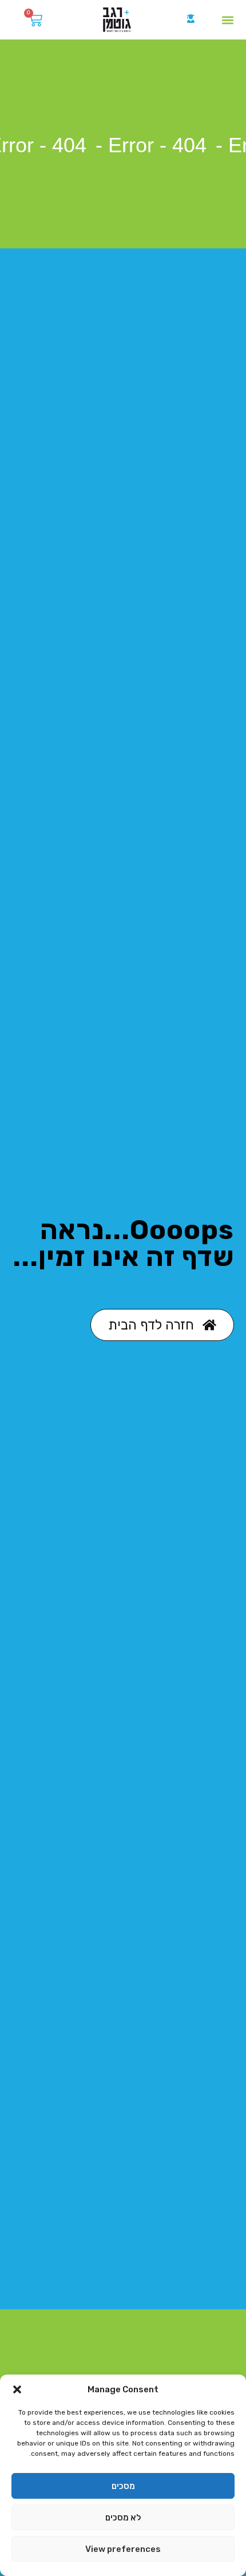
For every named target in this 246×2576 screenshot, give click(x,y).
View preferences (123, 2549)
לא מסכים (123, 2518)
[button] (17, 2389)
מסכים (123, 2486)
